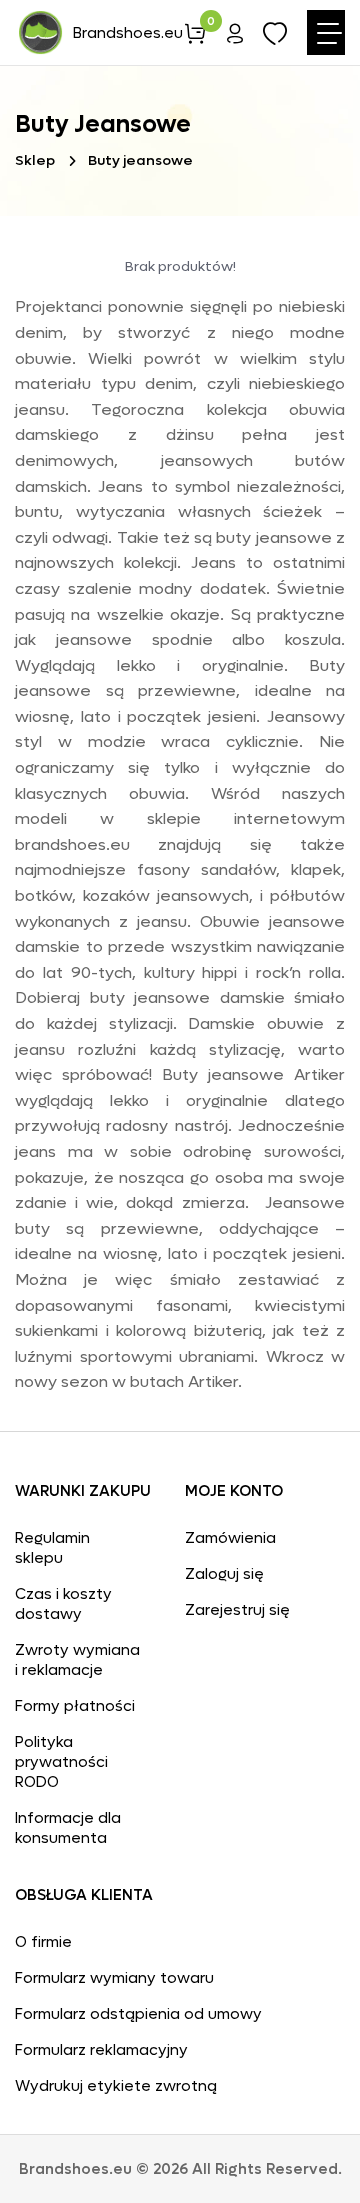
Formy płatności (75, 1706)
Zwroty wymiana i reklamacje (77, 1660)
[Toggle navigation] (326, 32)
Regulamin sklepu (52, 1548)
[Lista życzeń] (275, 36)
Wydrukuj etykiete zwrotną (116, 2086)
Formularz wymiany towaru (114, 1978)
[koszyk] (195, 36)
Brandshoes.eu (128, 33)
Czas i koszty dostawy (63, 1604)
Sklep (35, 160)
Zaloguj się (224, 1574)
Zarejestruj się (237, 1610)
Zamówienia (230, 1538)
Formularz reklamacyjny (101, 2050)
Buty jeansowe (140, 160)
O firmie (43, 1942)
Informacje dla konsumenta (68, 1828)
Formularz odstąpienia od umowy (138, 2014)
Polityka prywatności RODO (61, 1762)
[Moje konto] (235, 36)
